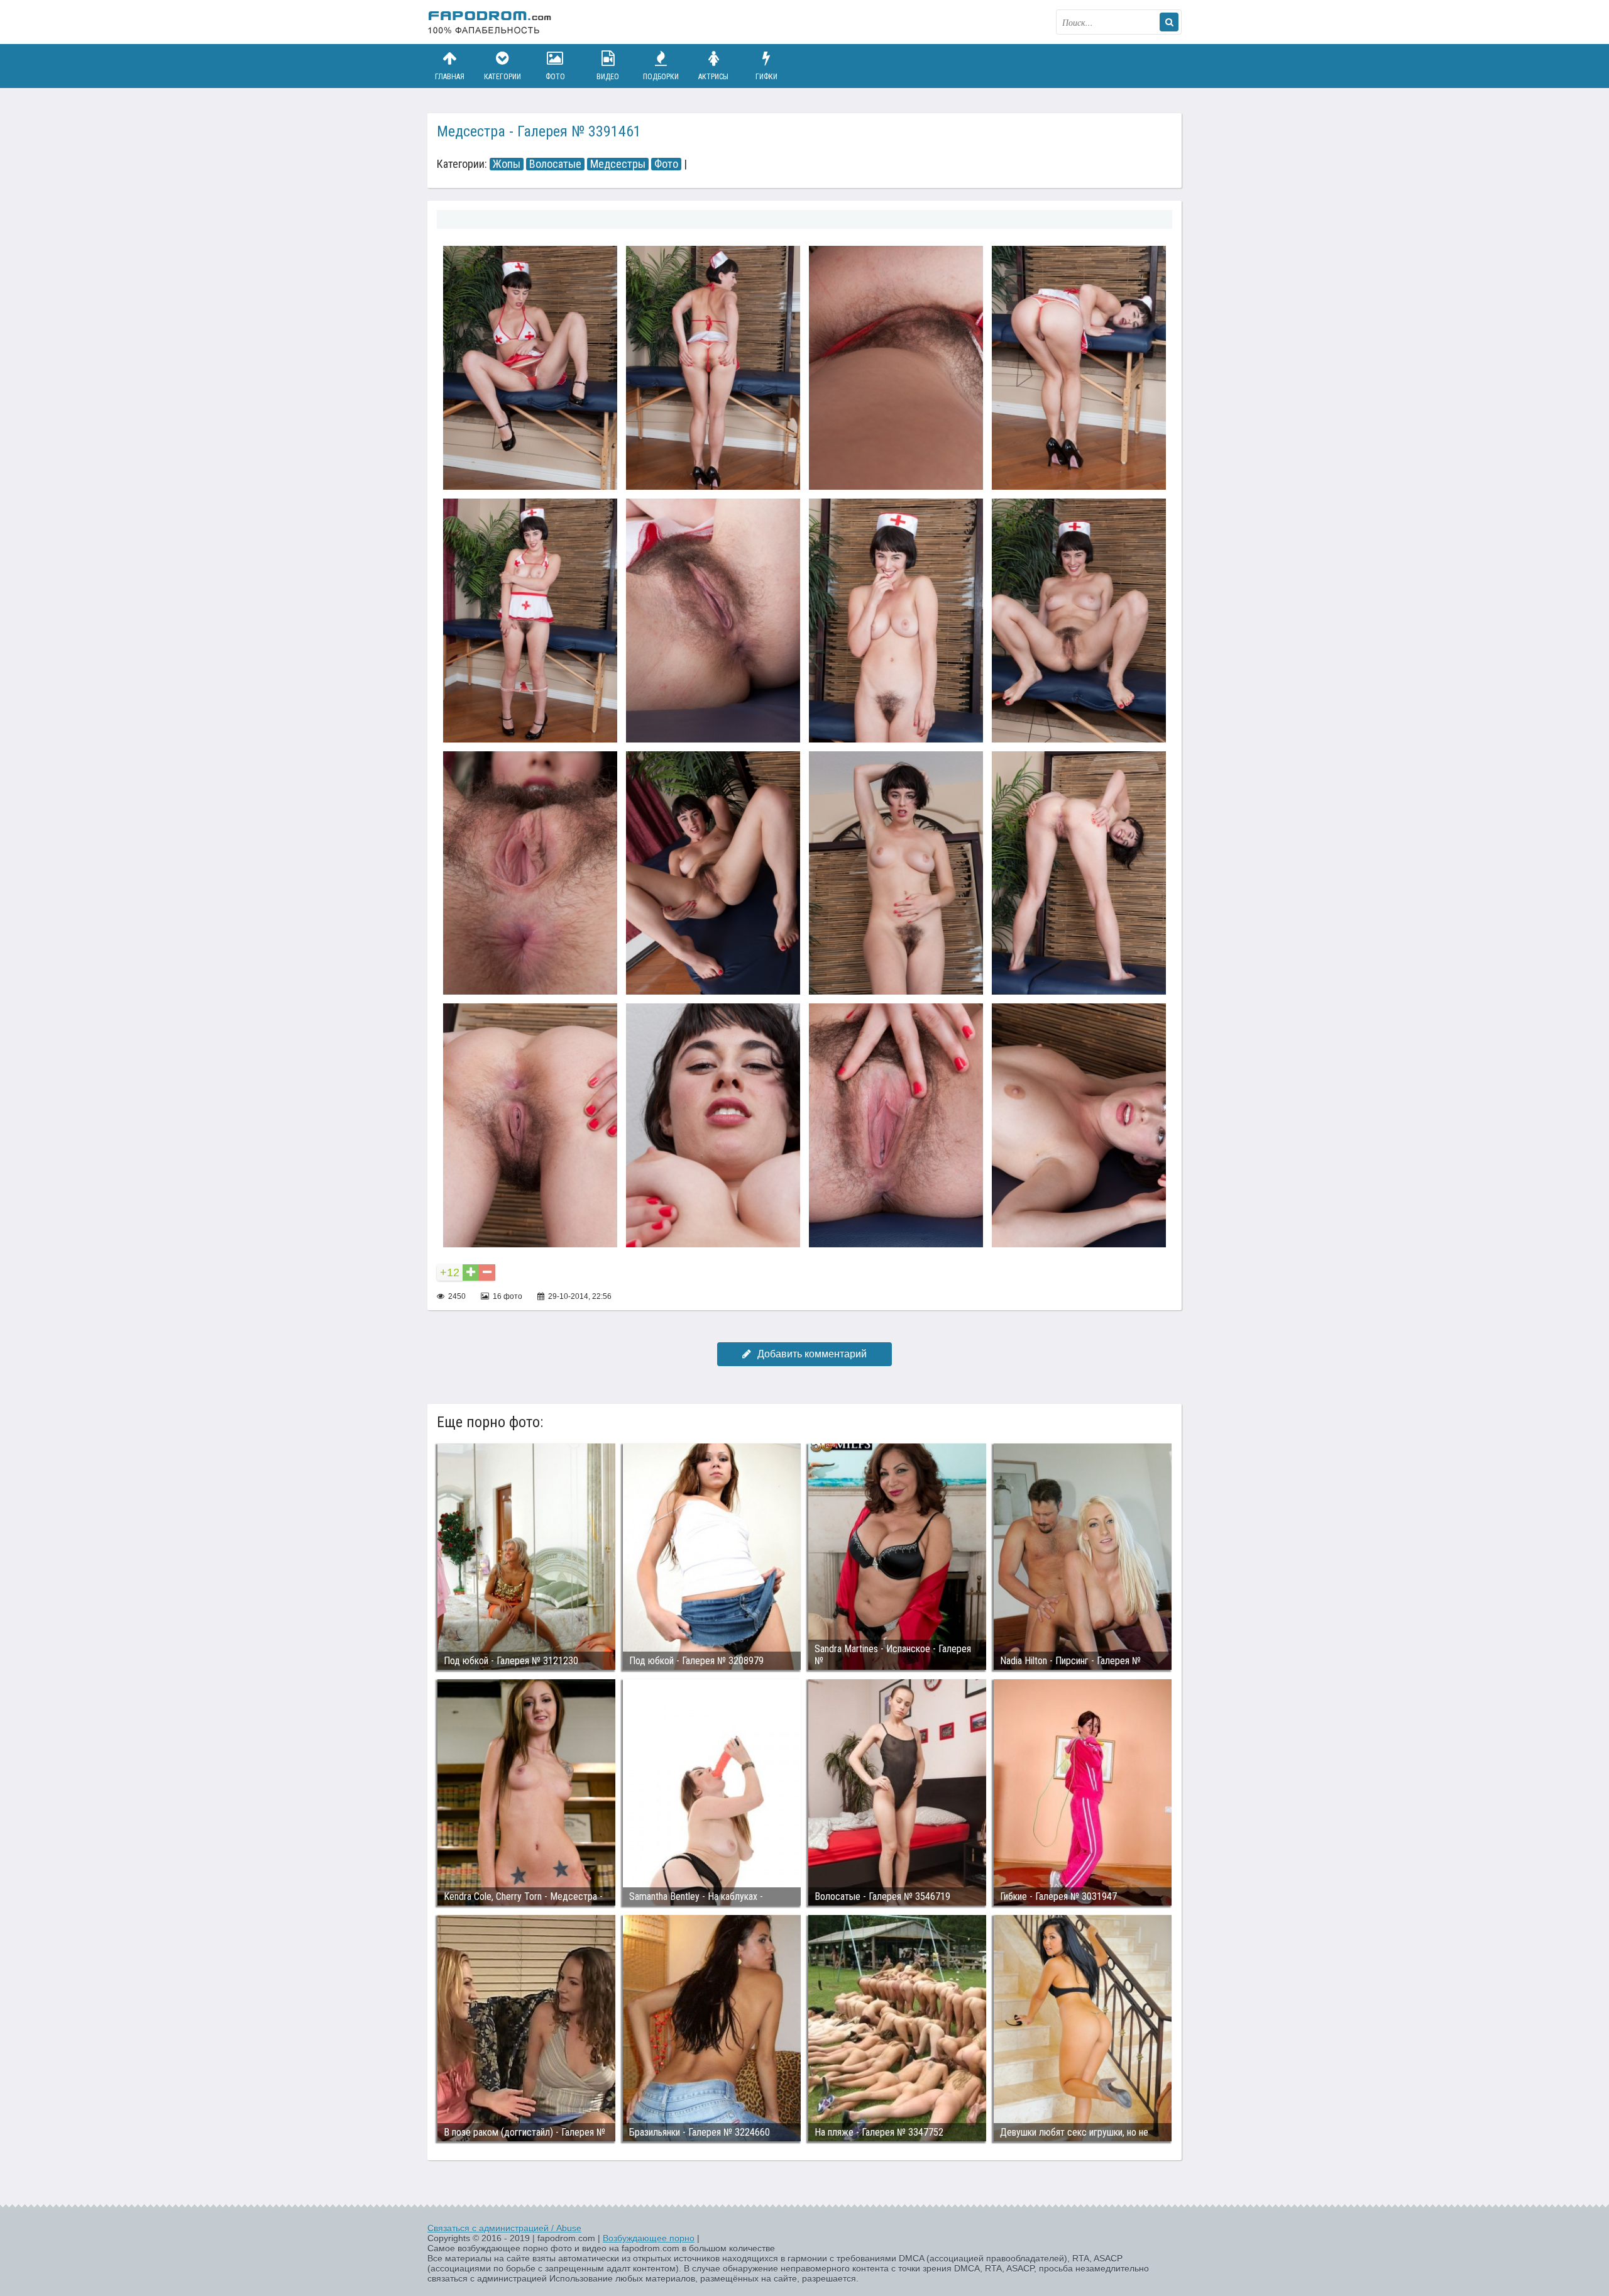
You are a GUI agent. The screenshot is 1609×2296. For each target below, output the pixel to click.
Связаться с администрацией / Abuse (504, 2228)
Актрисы (713, 77)
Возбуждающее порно (649, 2238)
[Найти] (1169, 22)
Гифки (766, 77)
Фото (555, 77)
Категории (502, 77)
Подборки (661, 77)
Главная (450, 77)
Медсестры (618, 164)
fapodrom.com (490, 22)
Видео (608, 77)
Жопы (507, 164)
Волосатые (555, 164)
